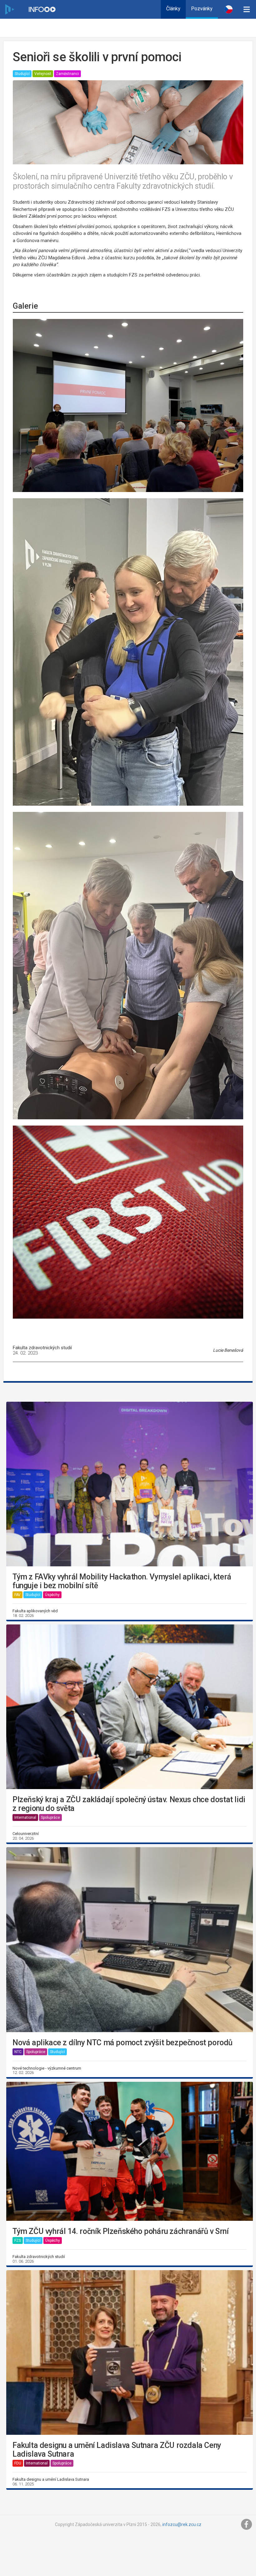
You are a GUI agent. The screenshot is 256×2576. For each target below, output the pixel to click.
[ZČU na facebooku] (247, 2524)
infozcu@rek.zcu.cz (182, 2524)
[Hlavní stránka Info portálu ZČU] (42, 9)
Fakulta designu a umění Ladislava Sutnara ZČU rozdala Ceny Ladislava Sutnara (117, 2450)
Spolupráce (50, 1818)
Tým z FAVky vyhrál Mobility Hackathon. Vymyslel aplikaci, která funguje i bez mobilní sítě (122, 1581)
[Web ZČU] (9, 9)
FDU (18, 2463)
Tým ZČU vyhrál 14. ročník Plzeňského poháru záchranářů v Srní (121, 2231)
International (25, 1818)
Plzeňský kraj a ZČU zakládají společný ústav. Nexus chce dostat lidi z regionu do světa (129, 1804)
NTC (18, 2052)
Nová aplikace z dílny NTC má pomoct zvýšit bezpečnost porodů (123, 2043)
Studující (22, 74)
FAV (17, 1595)
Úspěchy (52, 1595)
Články (173, 9)
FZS (18, 2240)
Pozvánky (202, 9)
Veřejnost (43, 74)
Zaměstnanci (67, 74)
